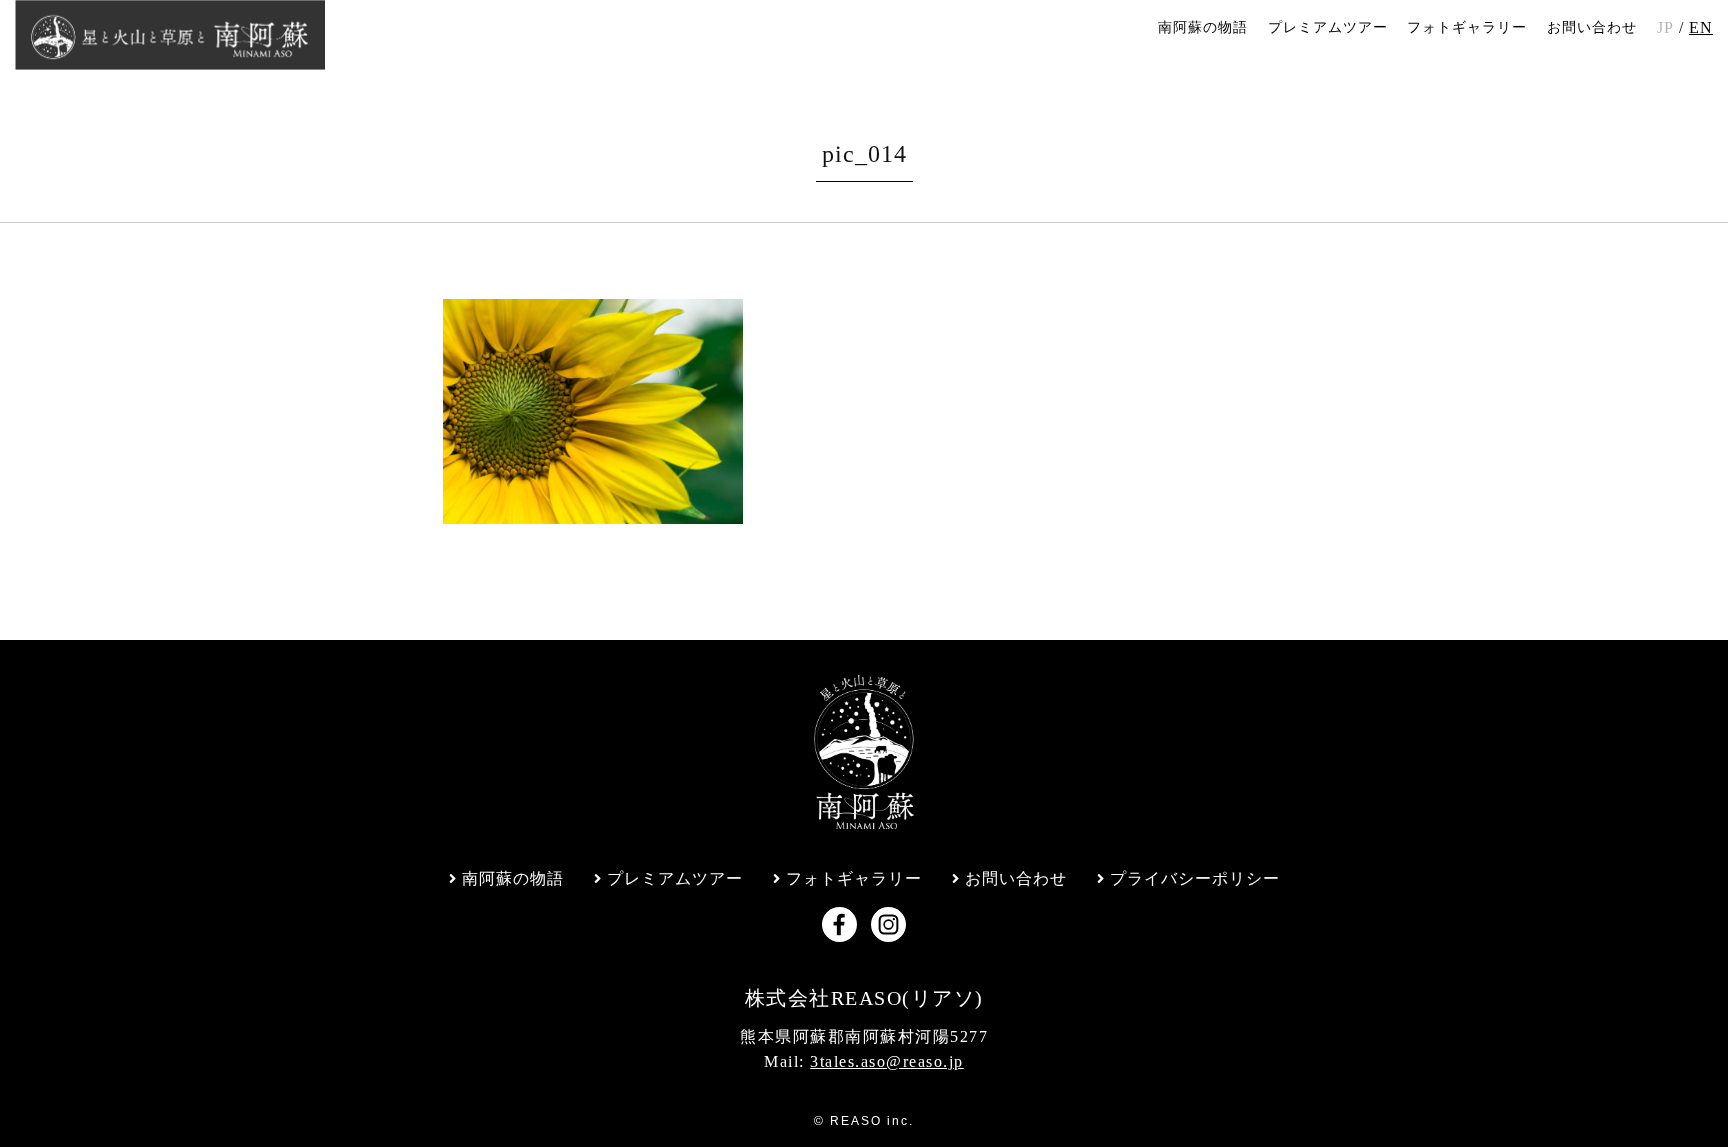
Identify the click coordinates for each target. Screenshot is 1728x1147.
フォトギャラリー (1467, 28)
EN (1701, 28)
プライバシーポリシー (1195, 879)
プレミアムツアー (1328, 28)
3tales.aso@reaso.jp (887, 1061)
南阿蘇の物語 (1203, 28)
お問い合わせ (1592, 28)
